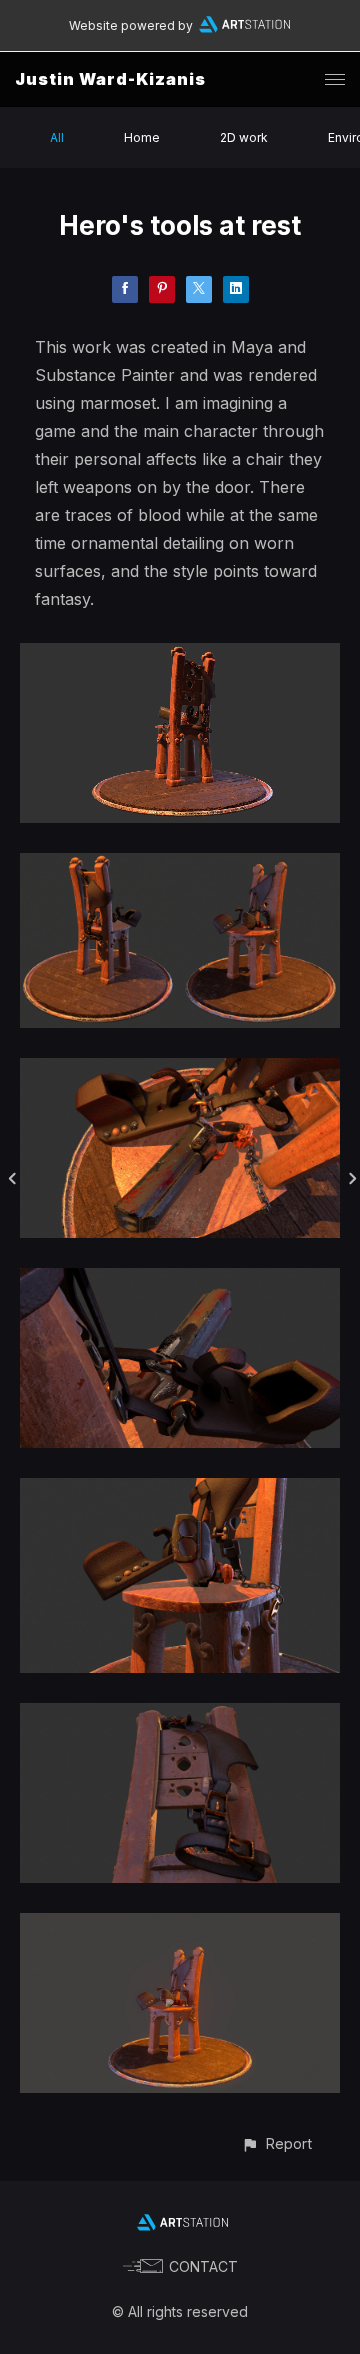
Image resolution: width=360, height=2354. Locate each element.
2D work (244, 137)
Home (142, 137)
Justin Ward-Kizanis (110, 79)
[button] (276, 2143)
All (57, 137)
